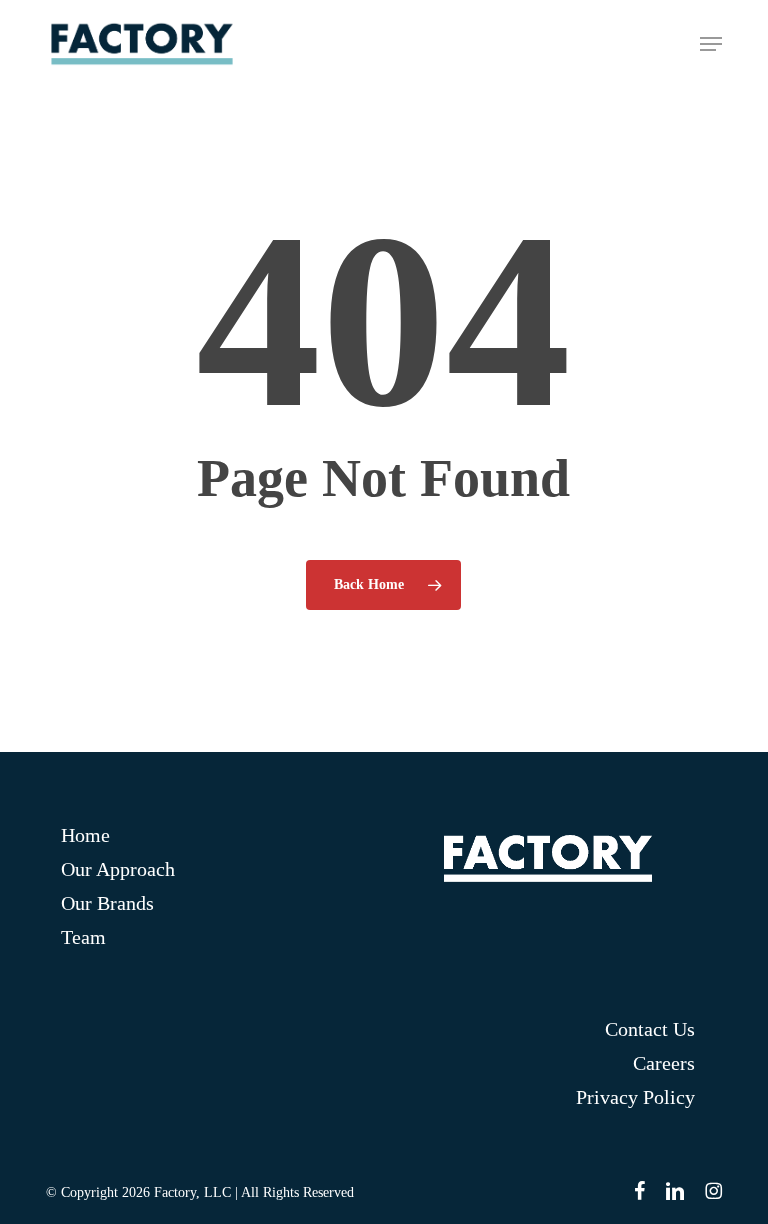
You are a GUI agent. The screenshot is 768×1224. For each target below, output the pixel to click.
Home (85, 835)
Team (83, 937)
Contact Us (649, 1029)
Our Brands (107, 903)
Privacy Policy (635, 1097)
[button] (711, 44)
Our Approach (118, 869)
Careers (663, 1063)
